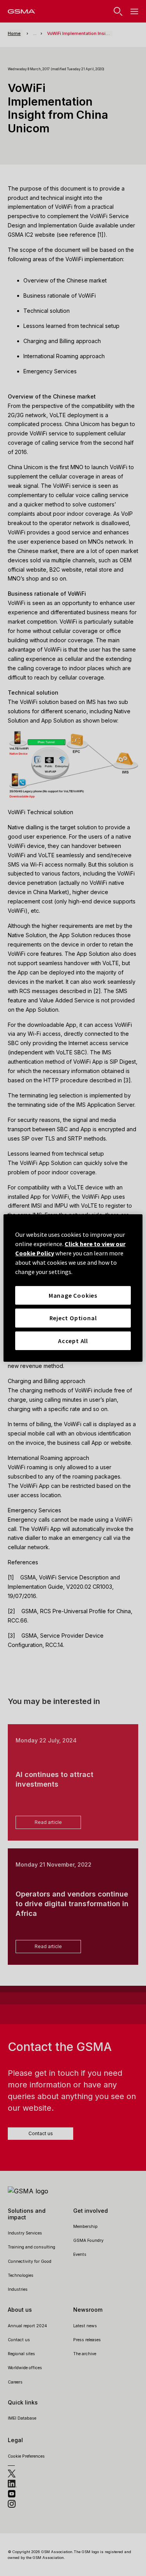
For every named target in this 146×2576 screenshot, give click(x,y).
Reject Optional (73, 1318)
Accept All (73, 1341)
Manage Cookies (73, 1295)
